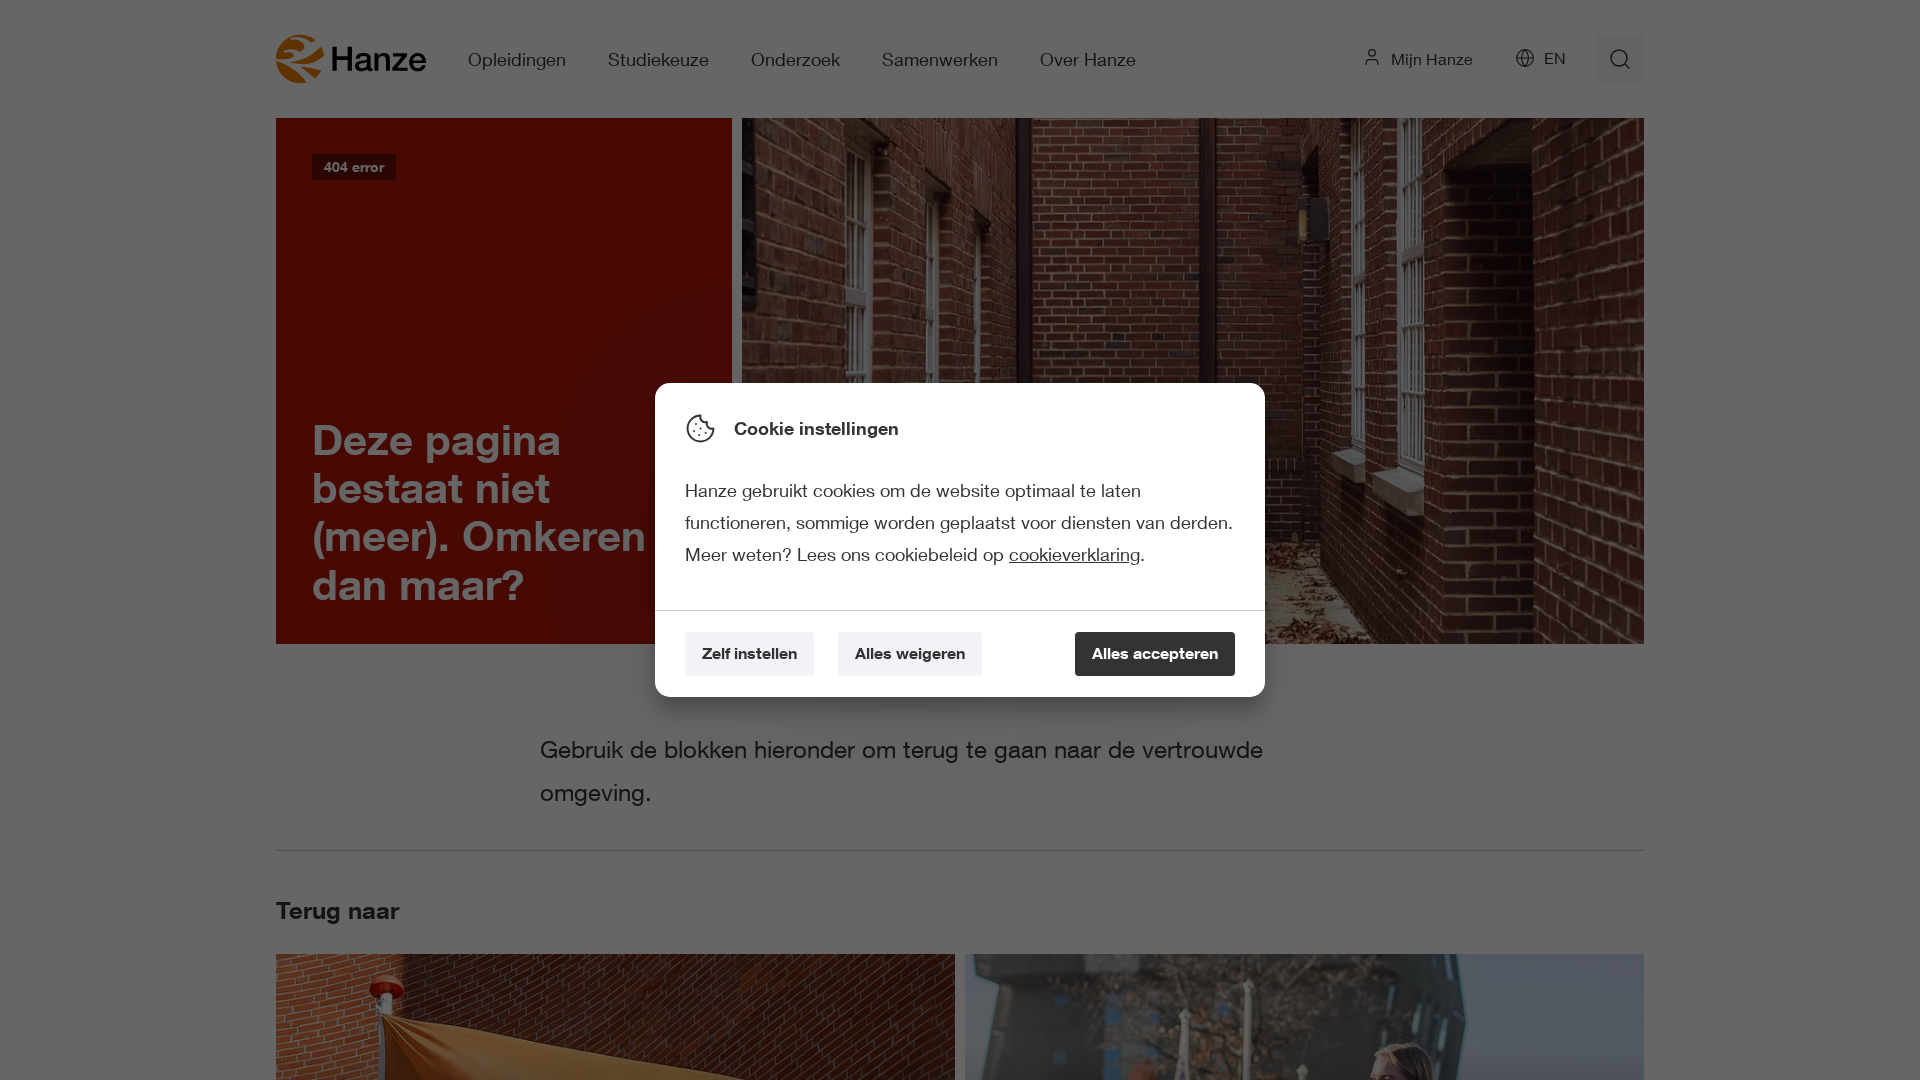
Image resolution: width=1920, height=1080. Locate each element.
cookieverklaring (1074, 554)
